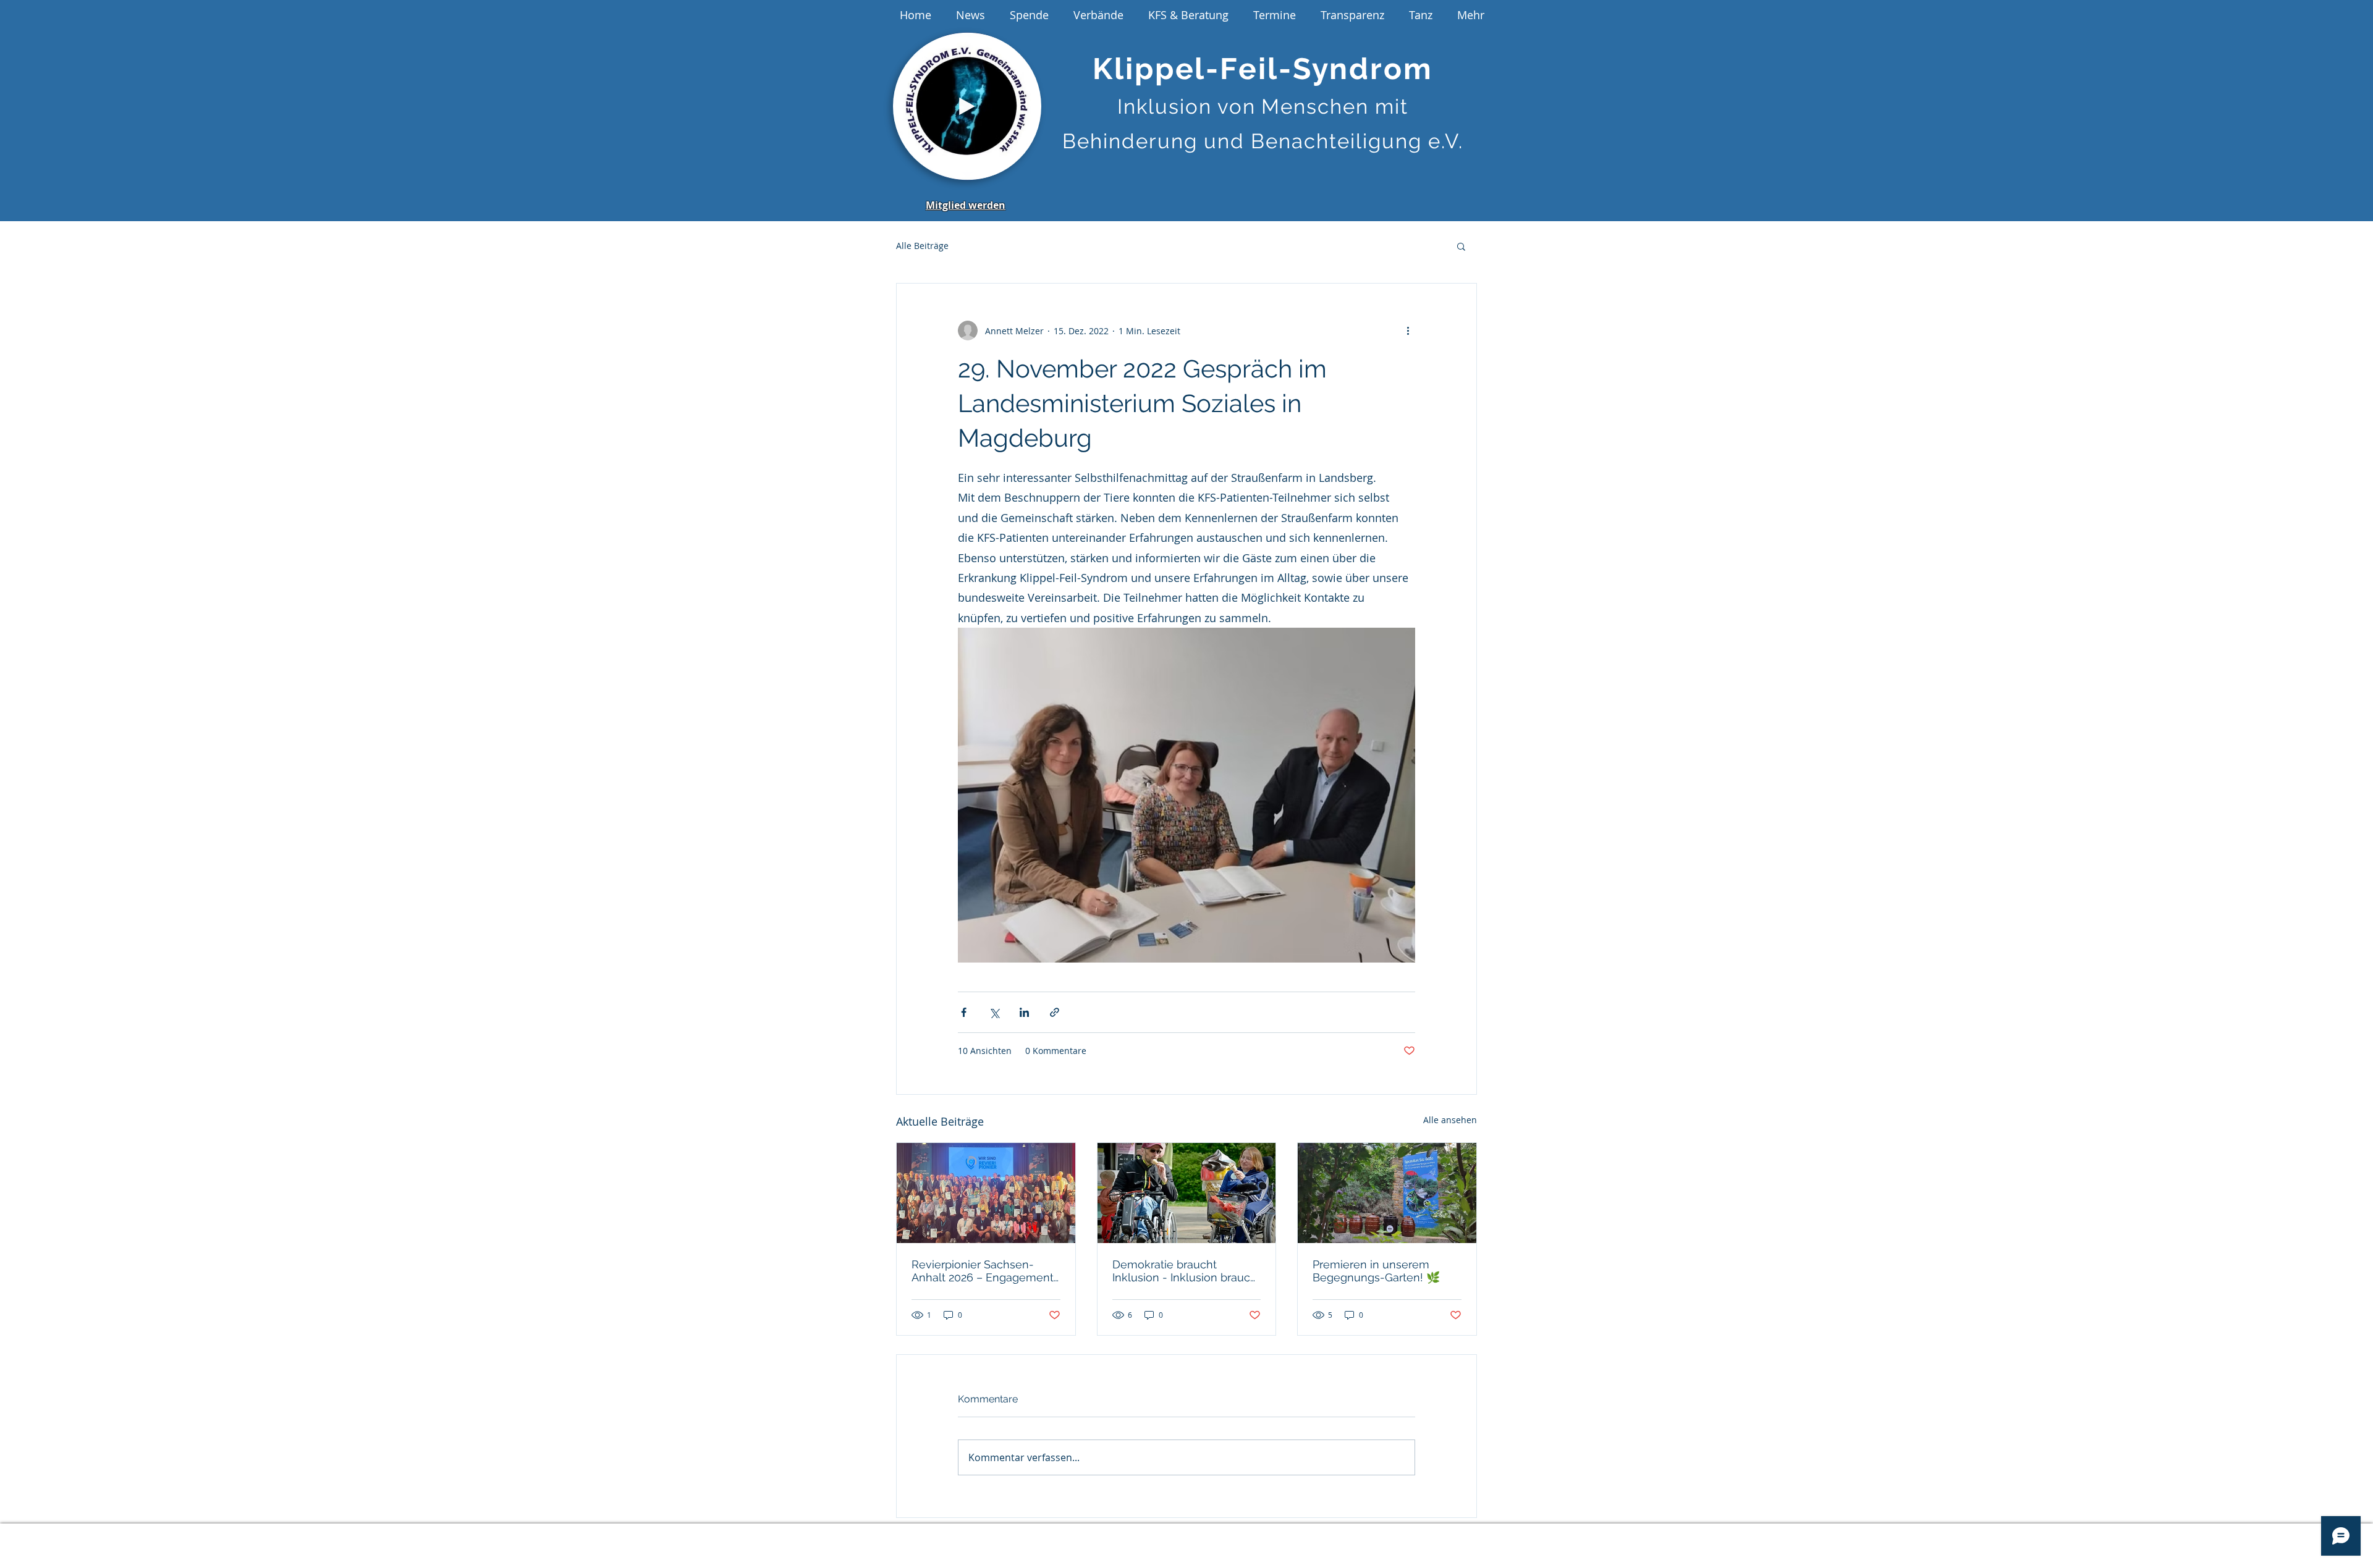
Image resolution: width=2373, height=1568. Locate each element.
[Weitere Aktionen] (1408, 331)
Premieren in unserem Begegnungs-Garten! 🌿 (1376, 1271)
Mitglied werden (966, 205)
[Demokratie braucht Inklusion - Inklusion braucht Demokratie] (1187, 1193)
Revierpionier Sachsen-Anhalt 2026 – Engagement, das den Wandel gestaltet (984, 1271)
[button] (1026, 167)
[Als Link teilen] (1055, 1012)
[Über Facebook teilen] (964, 1012)
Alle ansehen (1450, 1120)
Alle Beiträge (922, 246)
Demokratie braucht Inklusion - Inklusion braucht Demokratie (1186, 1271)
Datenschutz (1105, 1537)
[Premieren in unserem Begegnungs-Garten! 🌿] (1387, 1193)
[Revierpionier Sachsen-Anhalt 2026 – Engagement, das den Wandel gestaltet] (986, 1193)
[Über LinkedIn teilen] (1024, 1012)
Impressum (1030, 1537)
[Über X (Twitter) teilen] (994, 1012)
